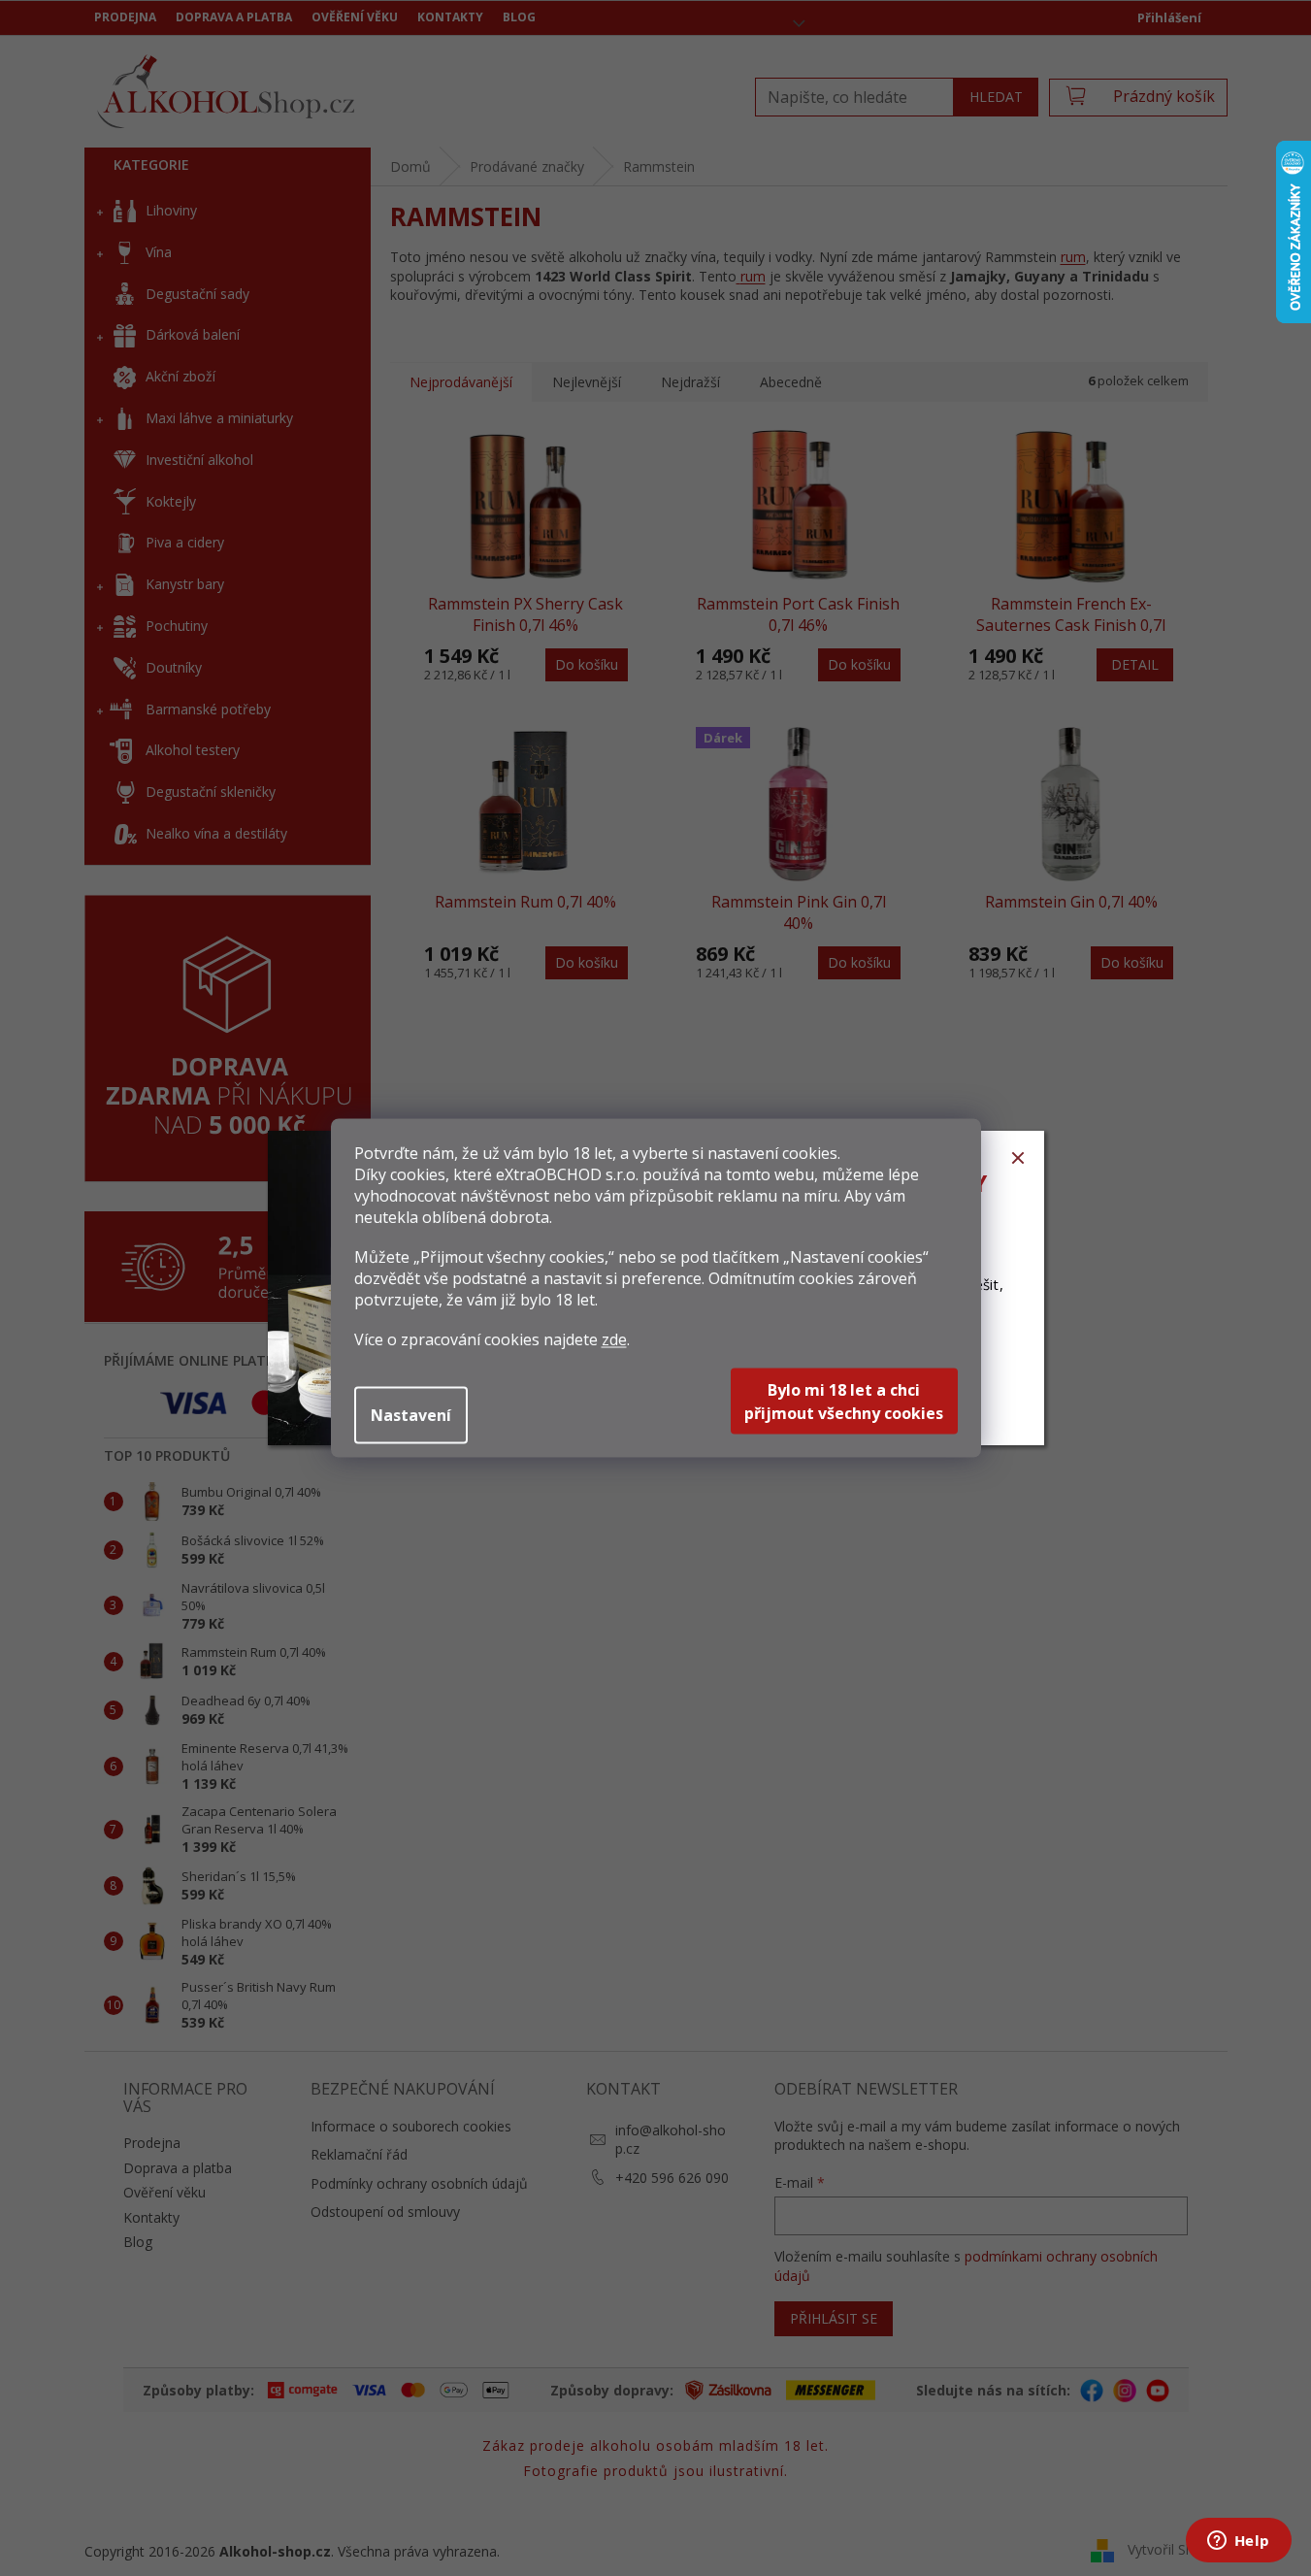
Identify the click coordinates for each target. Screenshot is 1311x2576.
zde (614, 1339)
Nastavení (411, 1415)
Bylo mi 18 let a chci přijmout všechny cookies (844, 1402)
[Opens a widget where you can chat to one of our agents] (1238, 2542)
